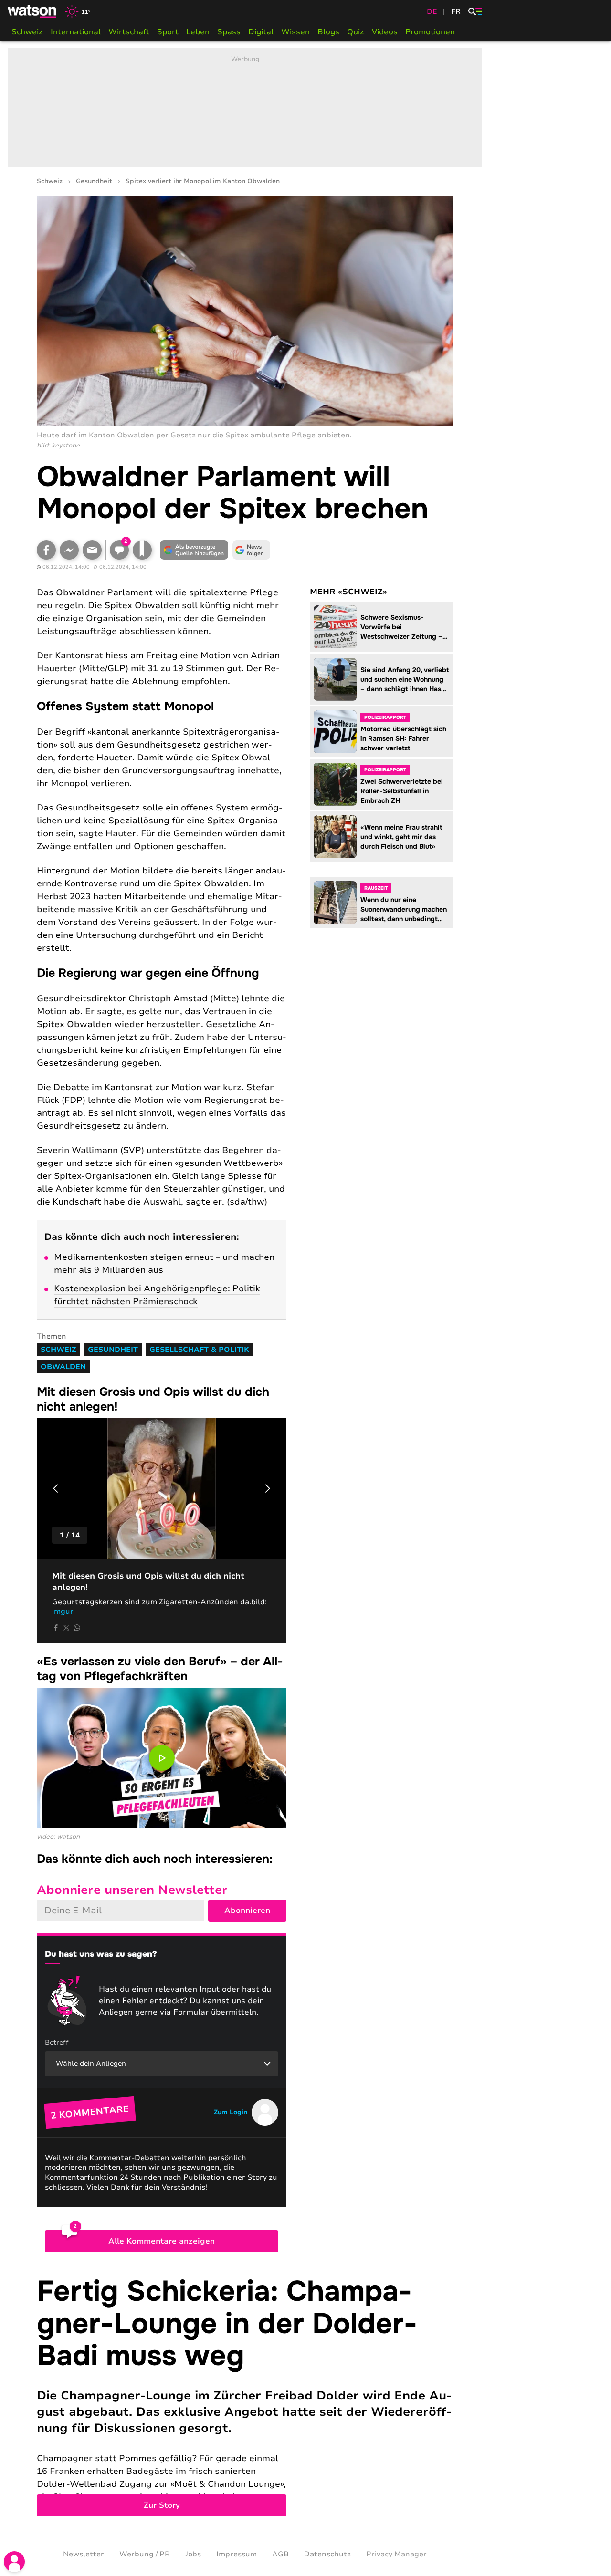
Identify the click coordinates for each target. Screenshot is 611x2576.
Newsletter (84, 2554)
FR (456, 11)
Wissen (295, 32)
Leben (198, 32)
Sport (168, 32)
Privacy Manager (396, 2554)
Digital (261, 32)
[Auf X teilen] (66, 1628)
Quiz (356, 32)
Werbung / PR (145, 2554)
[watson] (32, 11)
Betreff (57, 2042)
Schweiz (27, 32)
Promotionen (430, 32)
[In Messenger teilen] (69, 550)
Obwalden (63, 1367)
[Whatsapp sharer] (77, 1628)
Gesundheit (94, 182)
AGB (280, 2554)
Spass (229, 32)
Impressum (237, 2554)
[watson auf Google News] (252, 550)
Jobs (193, 2554)
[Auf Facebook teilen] (46, 550)
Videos (385, 32)
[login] (14, 2562)
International (76, 32)
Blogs (328, 32)
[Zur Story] (245, 2396)
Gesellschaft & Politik (199, 1350)
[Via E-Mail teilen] (92, 550)
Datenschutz (327, 2554)
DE (432, 11)
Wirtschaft (129, 32)
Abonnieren (247, 1911)
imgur (63, 1611)
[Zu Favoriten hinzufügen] (142, 550)
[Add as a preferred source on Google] (194, 550)
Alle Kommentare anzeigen (162, 2241)
